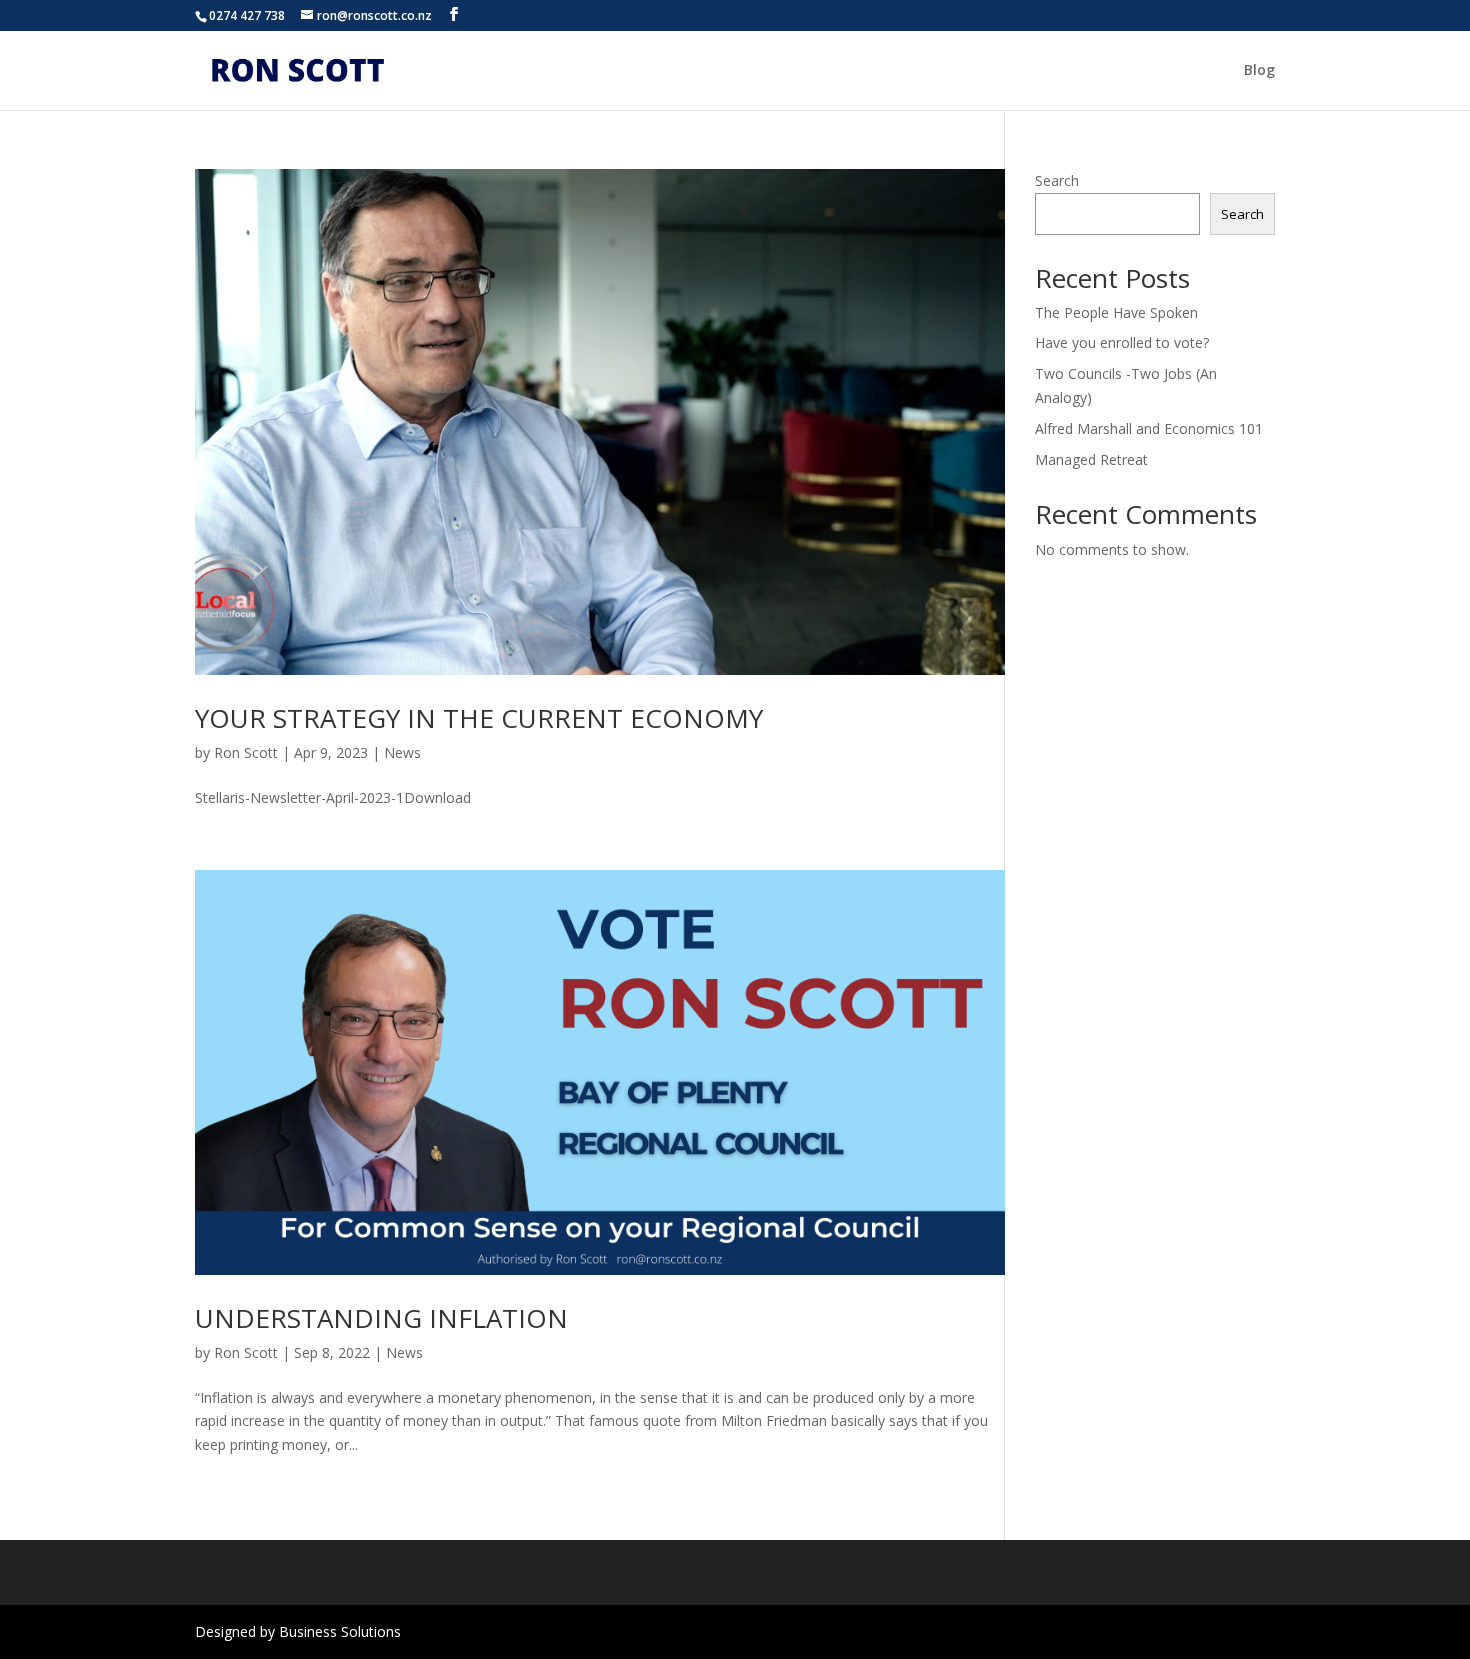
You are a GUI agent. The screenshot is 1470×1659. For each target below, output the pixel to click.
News (402, 752)
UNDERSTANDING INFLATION (381, 1318)
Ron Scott (246, 752)
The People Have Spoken (1116, 312)
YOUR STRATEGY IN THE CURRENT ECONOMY (479, 718)
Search (1057, 180)
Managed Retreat (1091, 459)
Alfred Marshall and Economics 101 (1149, 428)
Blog (1259, 71)
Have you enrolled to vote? (1122, 342)
